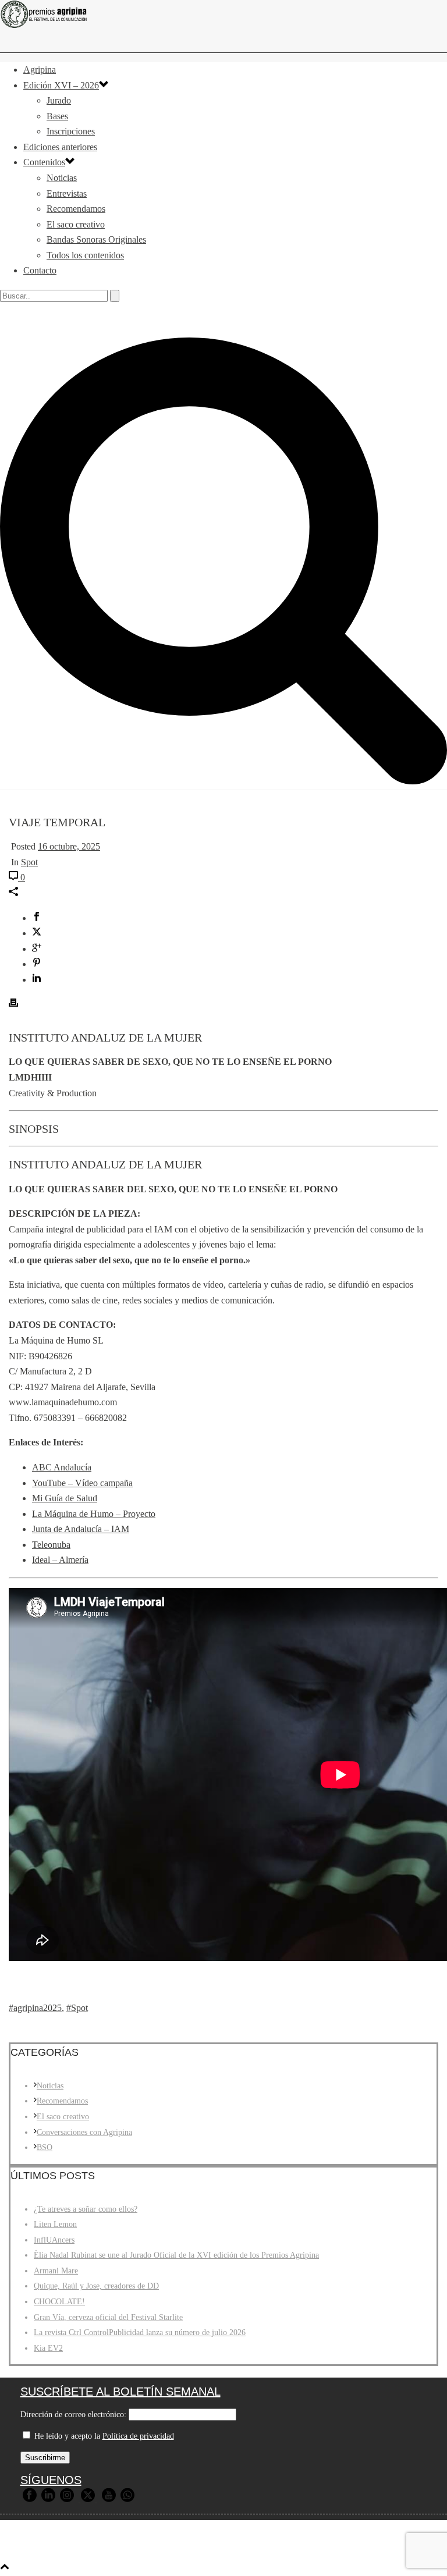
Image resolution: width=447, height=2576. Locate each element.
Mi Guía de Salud (65, 1498)
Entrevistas (67, 193)
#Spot (77, 2008)
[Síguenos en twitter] (88, 2499)
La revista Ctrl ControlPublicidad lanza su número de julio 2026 (140, 2332)
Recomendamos (76, 209)
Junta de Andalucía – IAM (81, 1529)
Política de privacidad (138, 2436)
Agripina (40, 70)
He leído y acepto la (103, 2436)
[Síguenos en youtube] (109, 2499)
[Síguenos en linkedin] (48, 2499)
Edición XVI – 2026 (61, 85)
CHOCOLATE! (59, 2302)
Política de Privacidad (261, 2548)
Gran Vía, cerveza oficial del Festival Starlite (108, 2317)
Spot (29, 862)
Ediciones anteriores (60, 147)
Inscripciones (71, 131)
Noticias (62, 178)
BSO (45, 2147)
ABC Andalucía (62, 1467)
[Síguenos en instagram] (67, 2499)
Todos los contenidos (85, 255)
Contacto (40, 270)
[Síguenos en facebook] (30, 2499)
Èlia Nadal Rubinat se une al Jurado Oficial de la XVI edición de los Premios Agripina (176, 2255)
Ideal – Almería (60, 1560)
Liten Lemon (55, 2224)
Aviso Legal (185, 2548)
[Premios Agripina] (223, 14)
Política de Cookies (354, 2548)
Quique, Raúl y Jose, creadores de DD (96, 2286)
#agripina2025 (35, 2008)
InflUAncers (54, 2240)
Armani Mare (56, 2271)
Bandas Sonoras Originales (96, 239)
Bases (57, 116)
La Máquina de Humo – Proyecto (94, 1514)
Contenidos (44, 162)
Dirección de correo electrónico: (73, 2415)
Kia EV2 (48, 2348)
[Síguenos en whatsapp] (127, 2499)
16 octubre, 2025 (69, 846)
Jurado (59, 100)
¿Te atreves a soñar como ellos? (86, 2209)
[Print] (13, 1004)
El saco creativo (76, 224)
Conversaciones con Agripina (84, 2132)
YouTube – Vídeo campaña (82, 1483)
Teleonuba (51, 1545)
